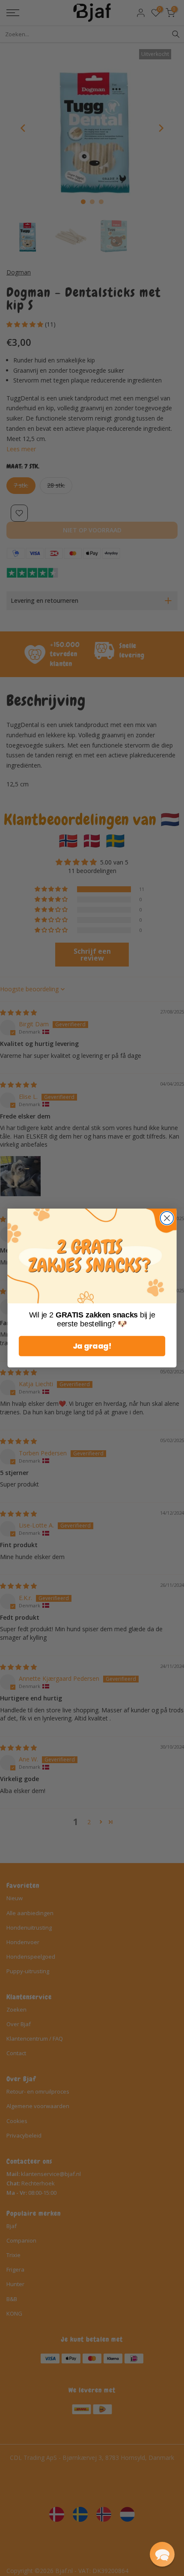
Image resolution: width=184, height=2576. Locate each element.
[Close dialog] (167, 1218)
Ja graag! (92, 1346)
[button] (162, 2554)
